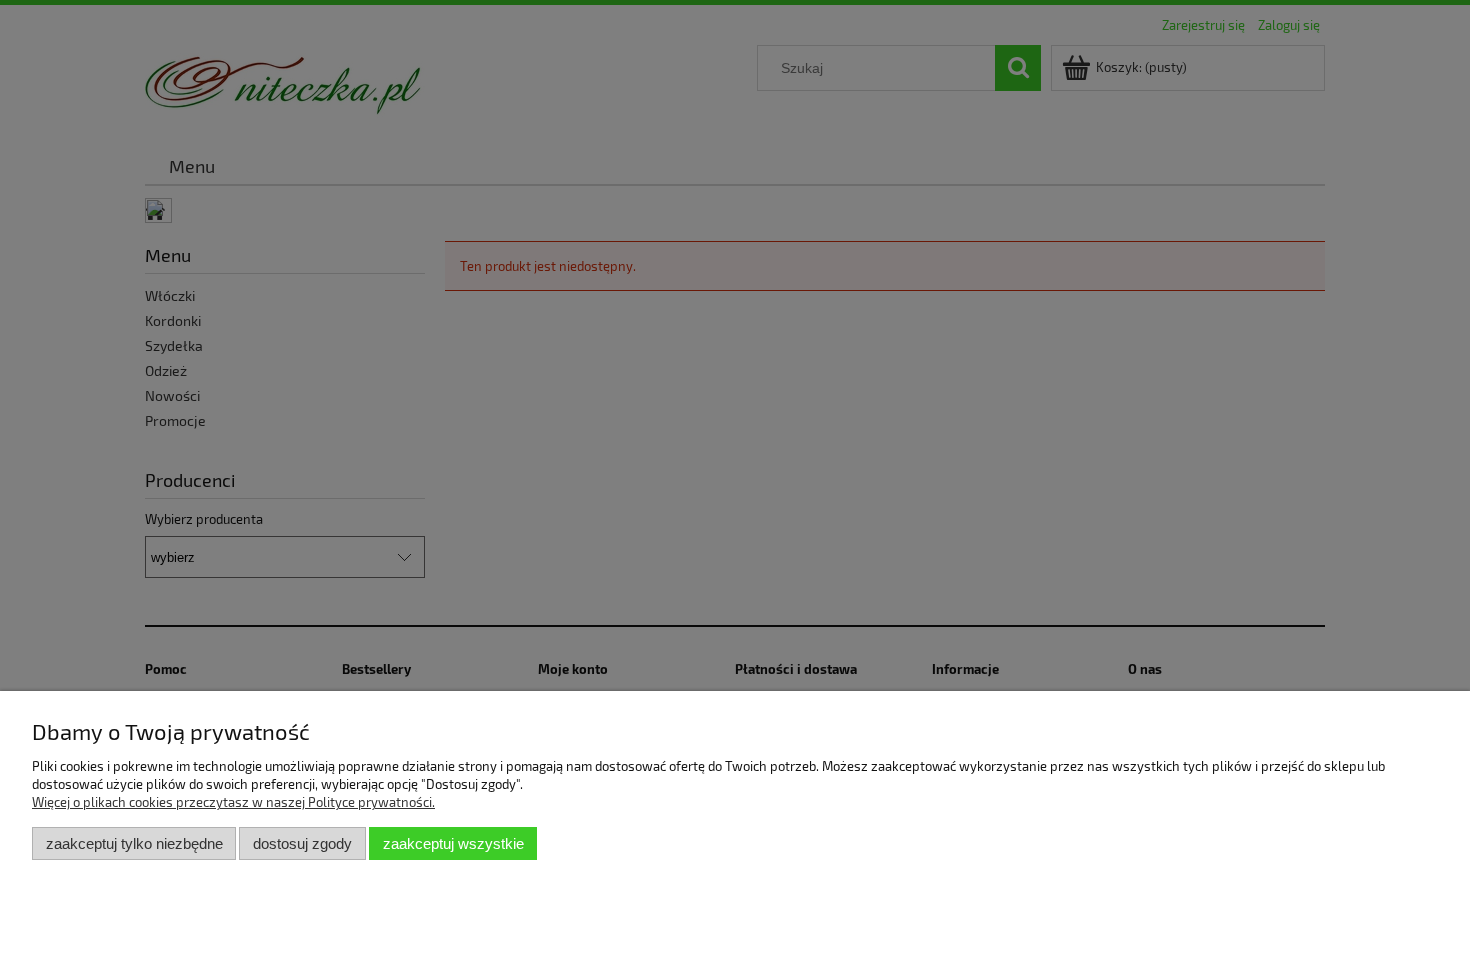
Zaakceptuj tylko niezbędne (134, 843)
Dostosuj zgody (302, 843)
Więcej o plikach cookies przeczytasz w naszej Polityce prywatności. (233, 802)
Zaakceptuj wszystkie (453, 843)
